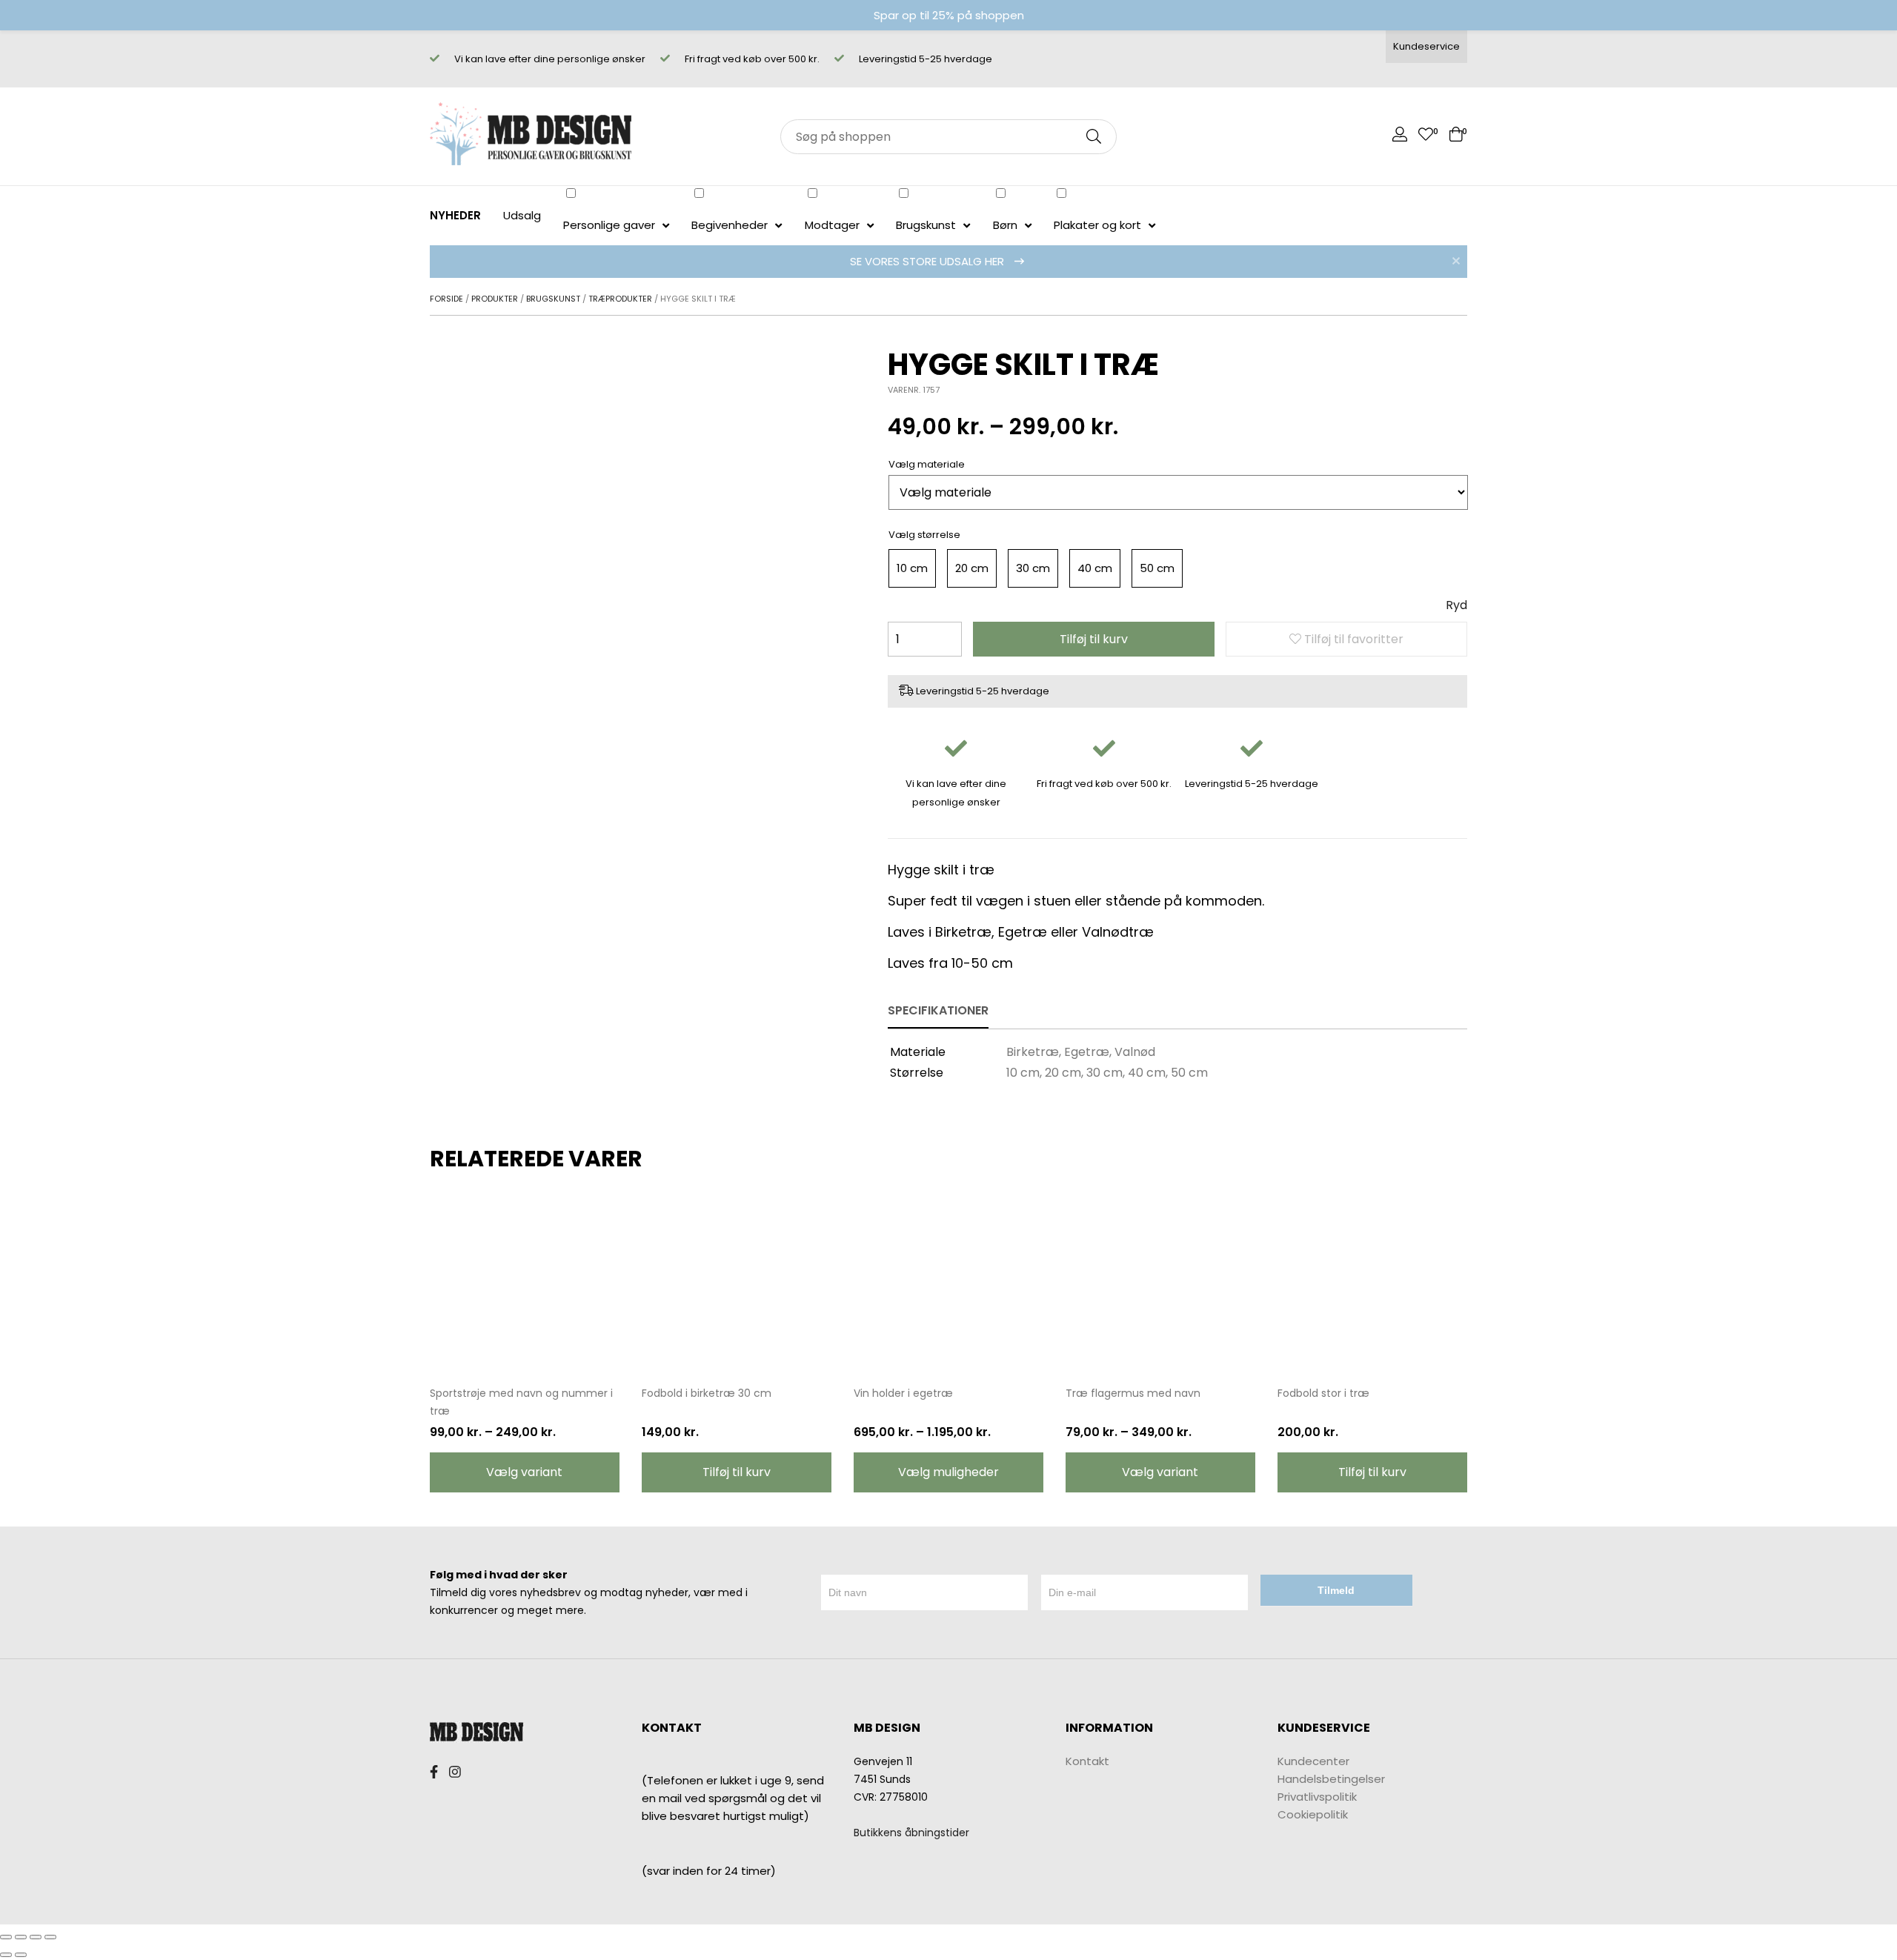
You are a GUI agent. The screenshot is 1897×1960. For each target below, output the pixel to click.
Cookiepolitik (1313, 1814)
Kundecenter (1313, 1761)
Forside (446, 299)
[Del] (21, 1937)
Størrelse (939, 535)
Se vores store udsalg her (928, 261)
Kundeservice (1426, 46)
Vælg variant (524, 1472)
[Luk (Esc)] (6, 1937)
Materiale (941, 464)
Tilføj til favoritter (1352, 639)
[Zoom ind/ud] (50, 1937)
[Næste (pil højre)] (21, 1955)
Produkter (495, 299)
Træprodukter (620, 299)
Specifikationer (938, 1010)
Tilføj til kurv (1094, 639)
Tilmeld (1336, 1590)
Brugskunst (553, 299)
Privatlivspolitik (1317, 1797)
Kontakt (1087, 1761)
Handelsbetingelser (1331, 1779)
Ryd (1456, 605)
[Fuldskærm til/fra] (36, 1937)
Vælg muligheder (948, 1472)
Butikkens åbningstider (911, 1833)
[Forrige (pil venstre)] (6, 1955)
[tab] (938, 1011)
